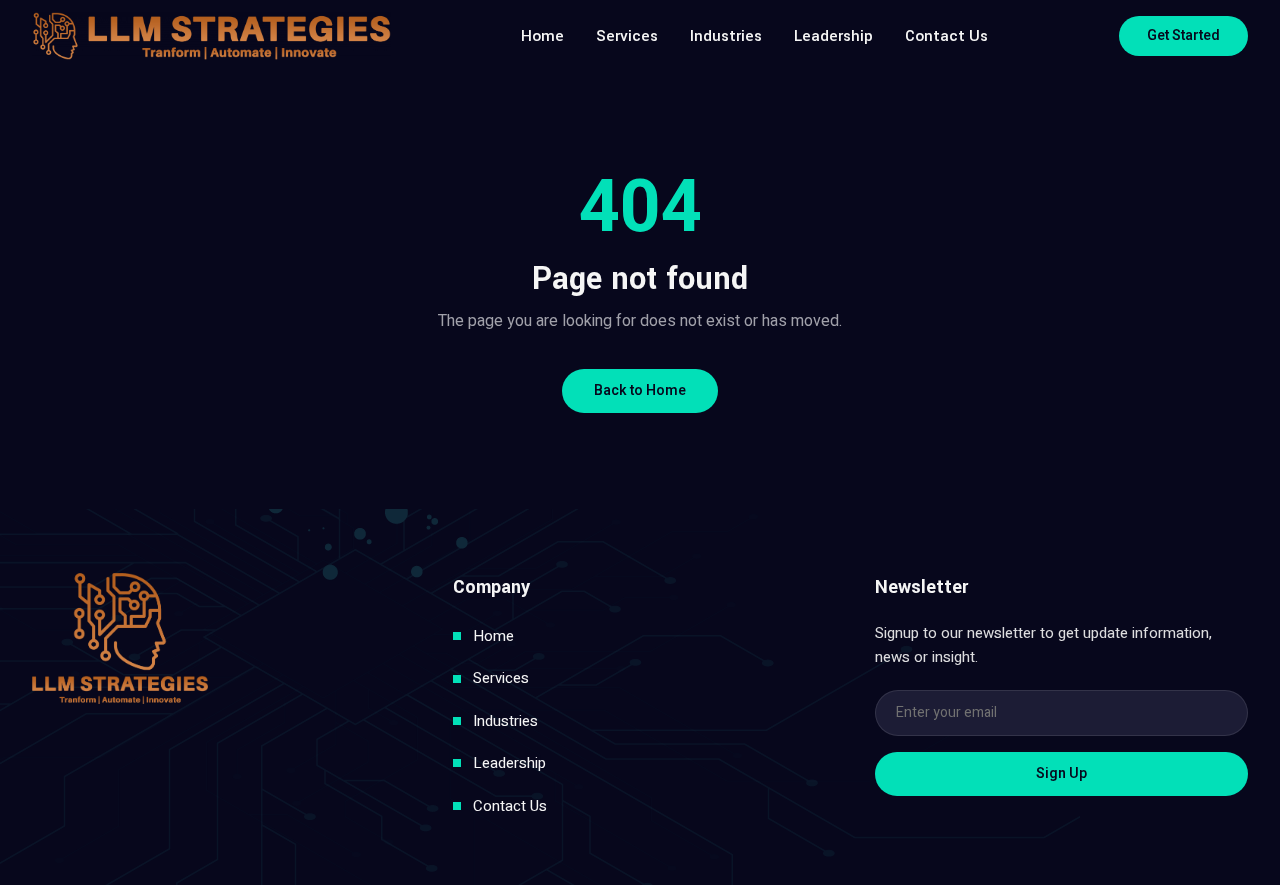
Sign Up (1061, 773)
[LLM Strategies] (211, 36)
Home (542, 36)
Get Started (1183, 35)
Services (627, 36)
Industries (726, 36)
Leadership (833, 36)
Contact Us (946, 36)
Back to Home (640, 390)
